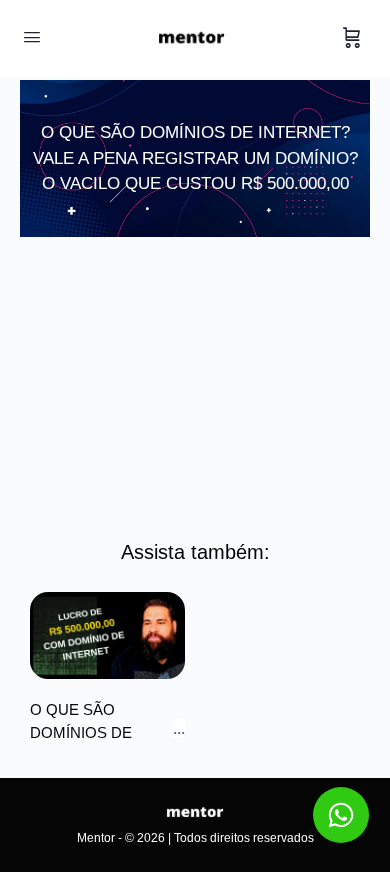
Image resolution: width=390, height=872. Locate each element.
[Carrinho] (352, 38)
